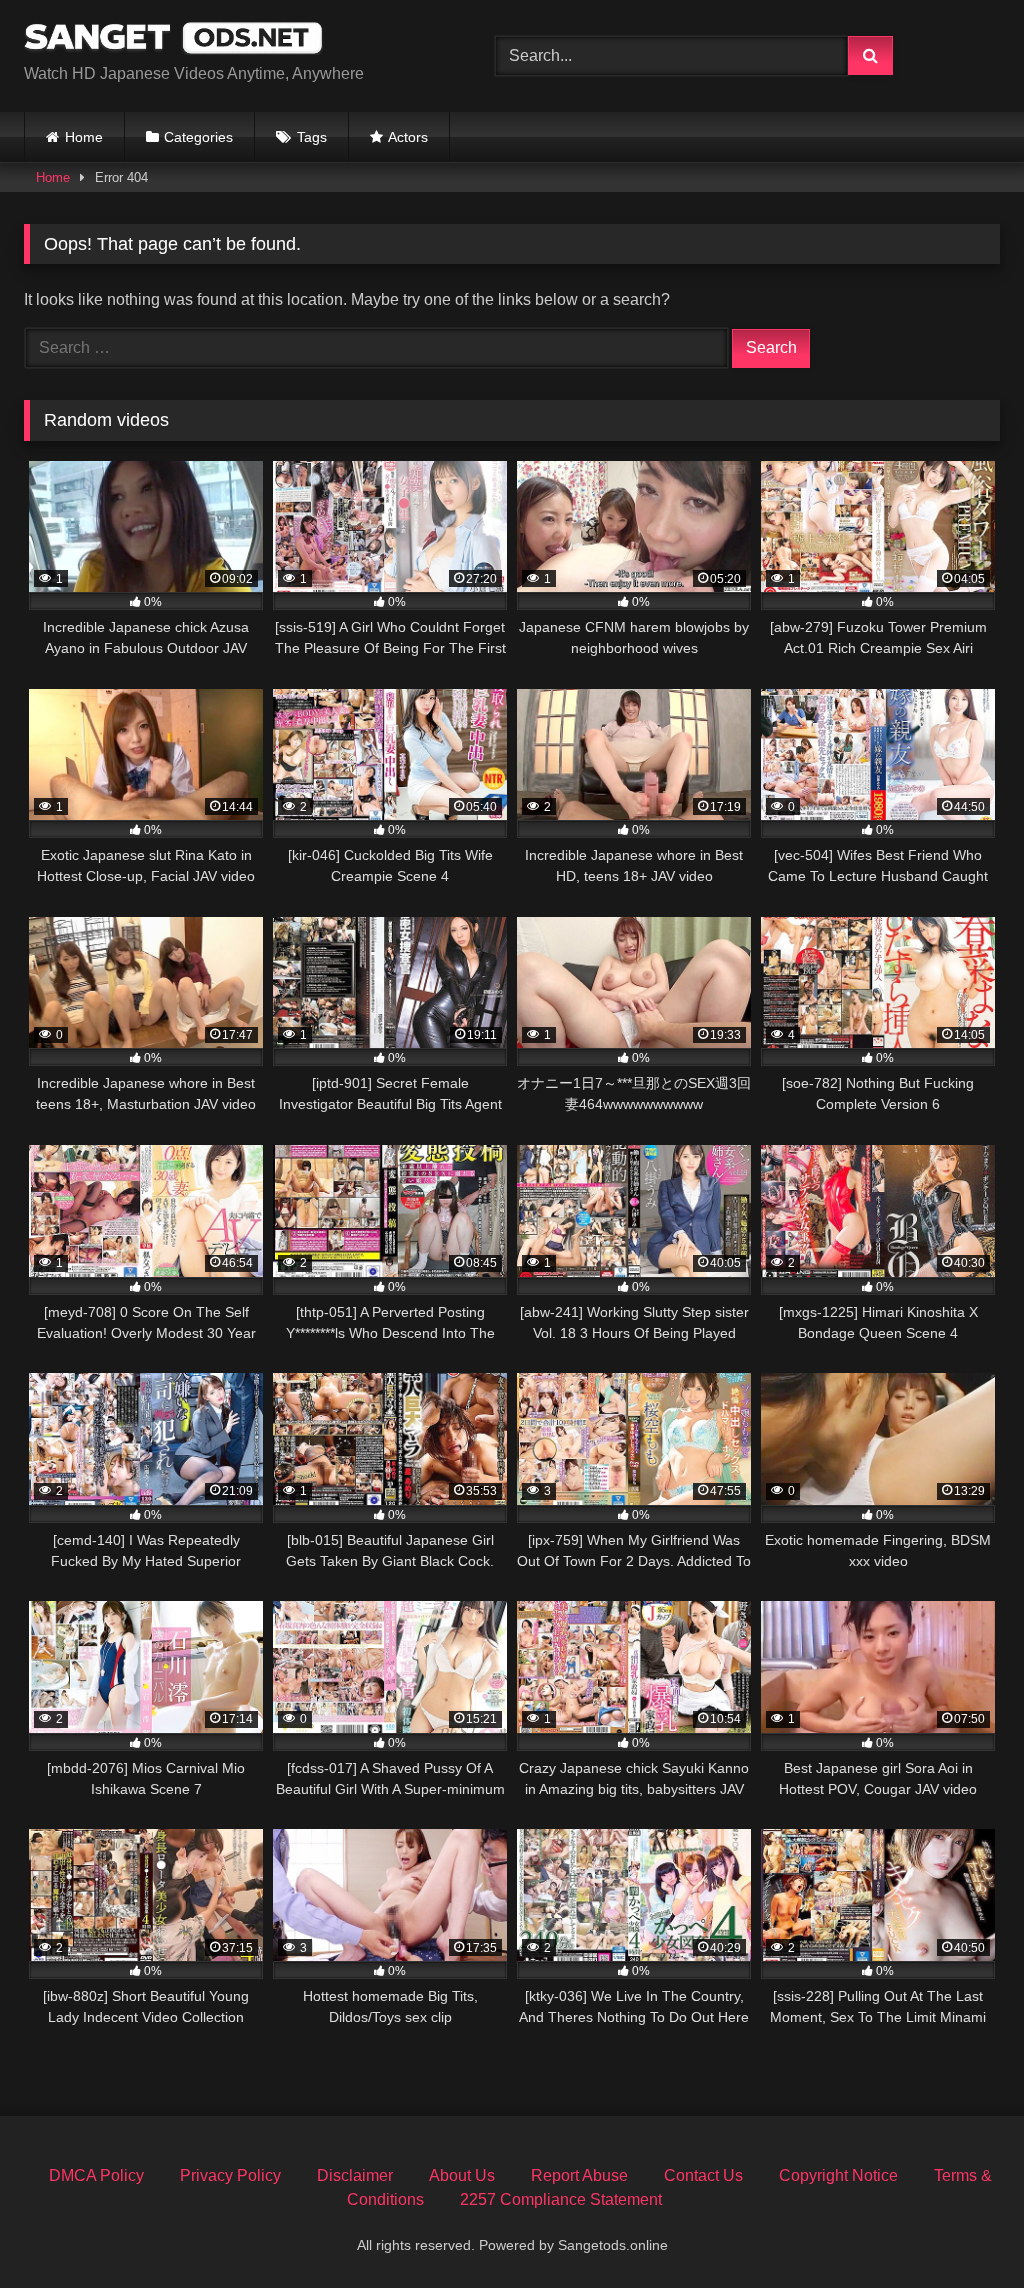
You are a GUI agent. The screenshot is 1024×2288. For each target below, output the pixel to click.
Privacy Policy (230, 2175)
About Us (462, 2175)
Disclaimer (355, 2175)
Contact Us (703, 2175)
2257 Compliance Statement (561, 2199)
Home (84, 137)
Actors (408, 137)
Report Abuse (579, 2175)
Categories (198, 137)
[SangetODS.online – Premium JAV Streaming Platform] (228, 40)
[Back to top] (962, 2228)
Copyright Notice (838, 2175)
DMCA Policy (96, 2175)
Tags (312, 137)
